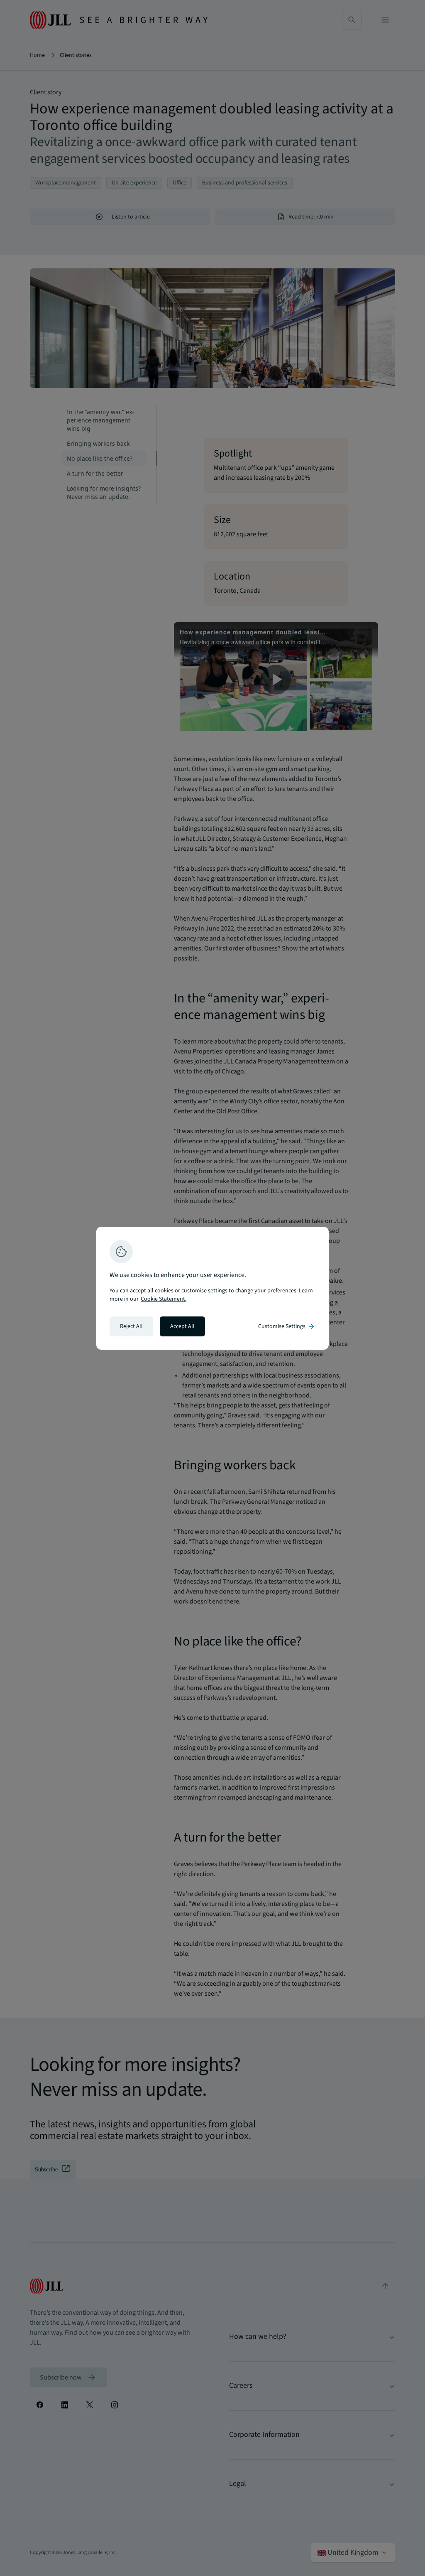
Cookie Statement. (164, 1299)
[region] (212, 1288)
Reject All (131, 1326)
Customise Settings (287, 1326)
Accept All (182, 1326)
